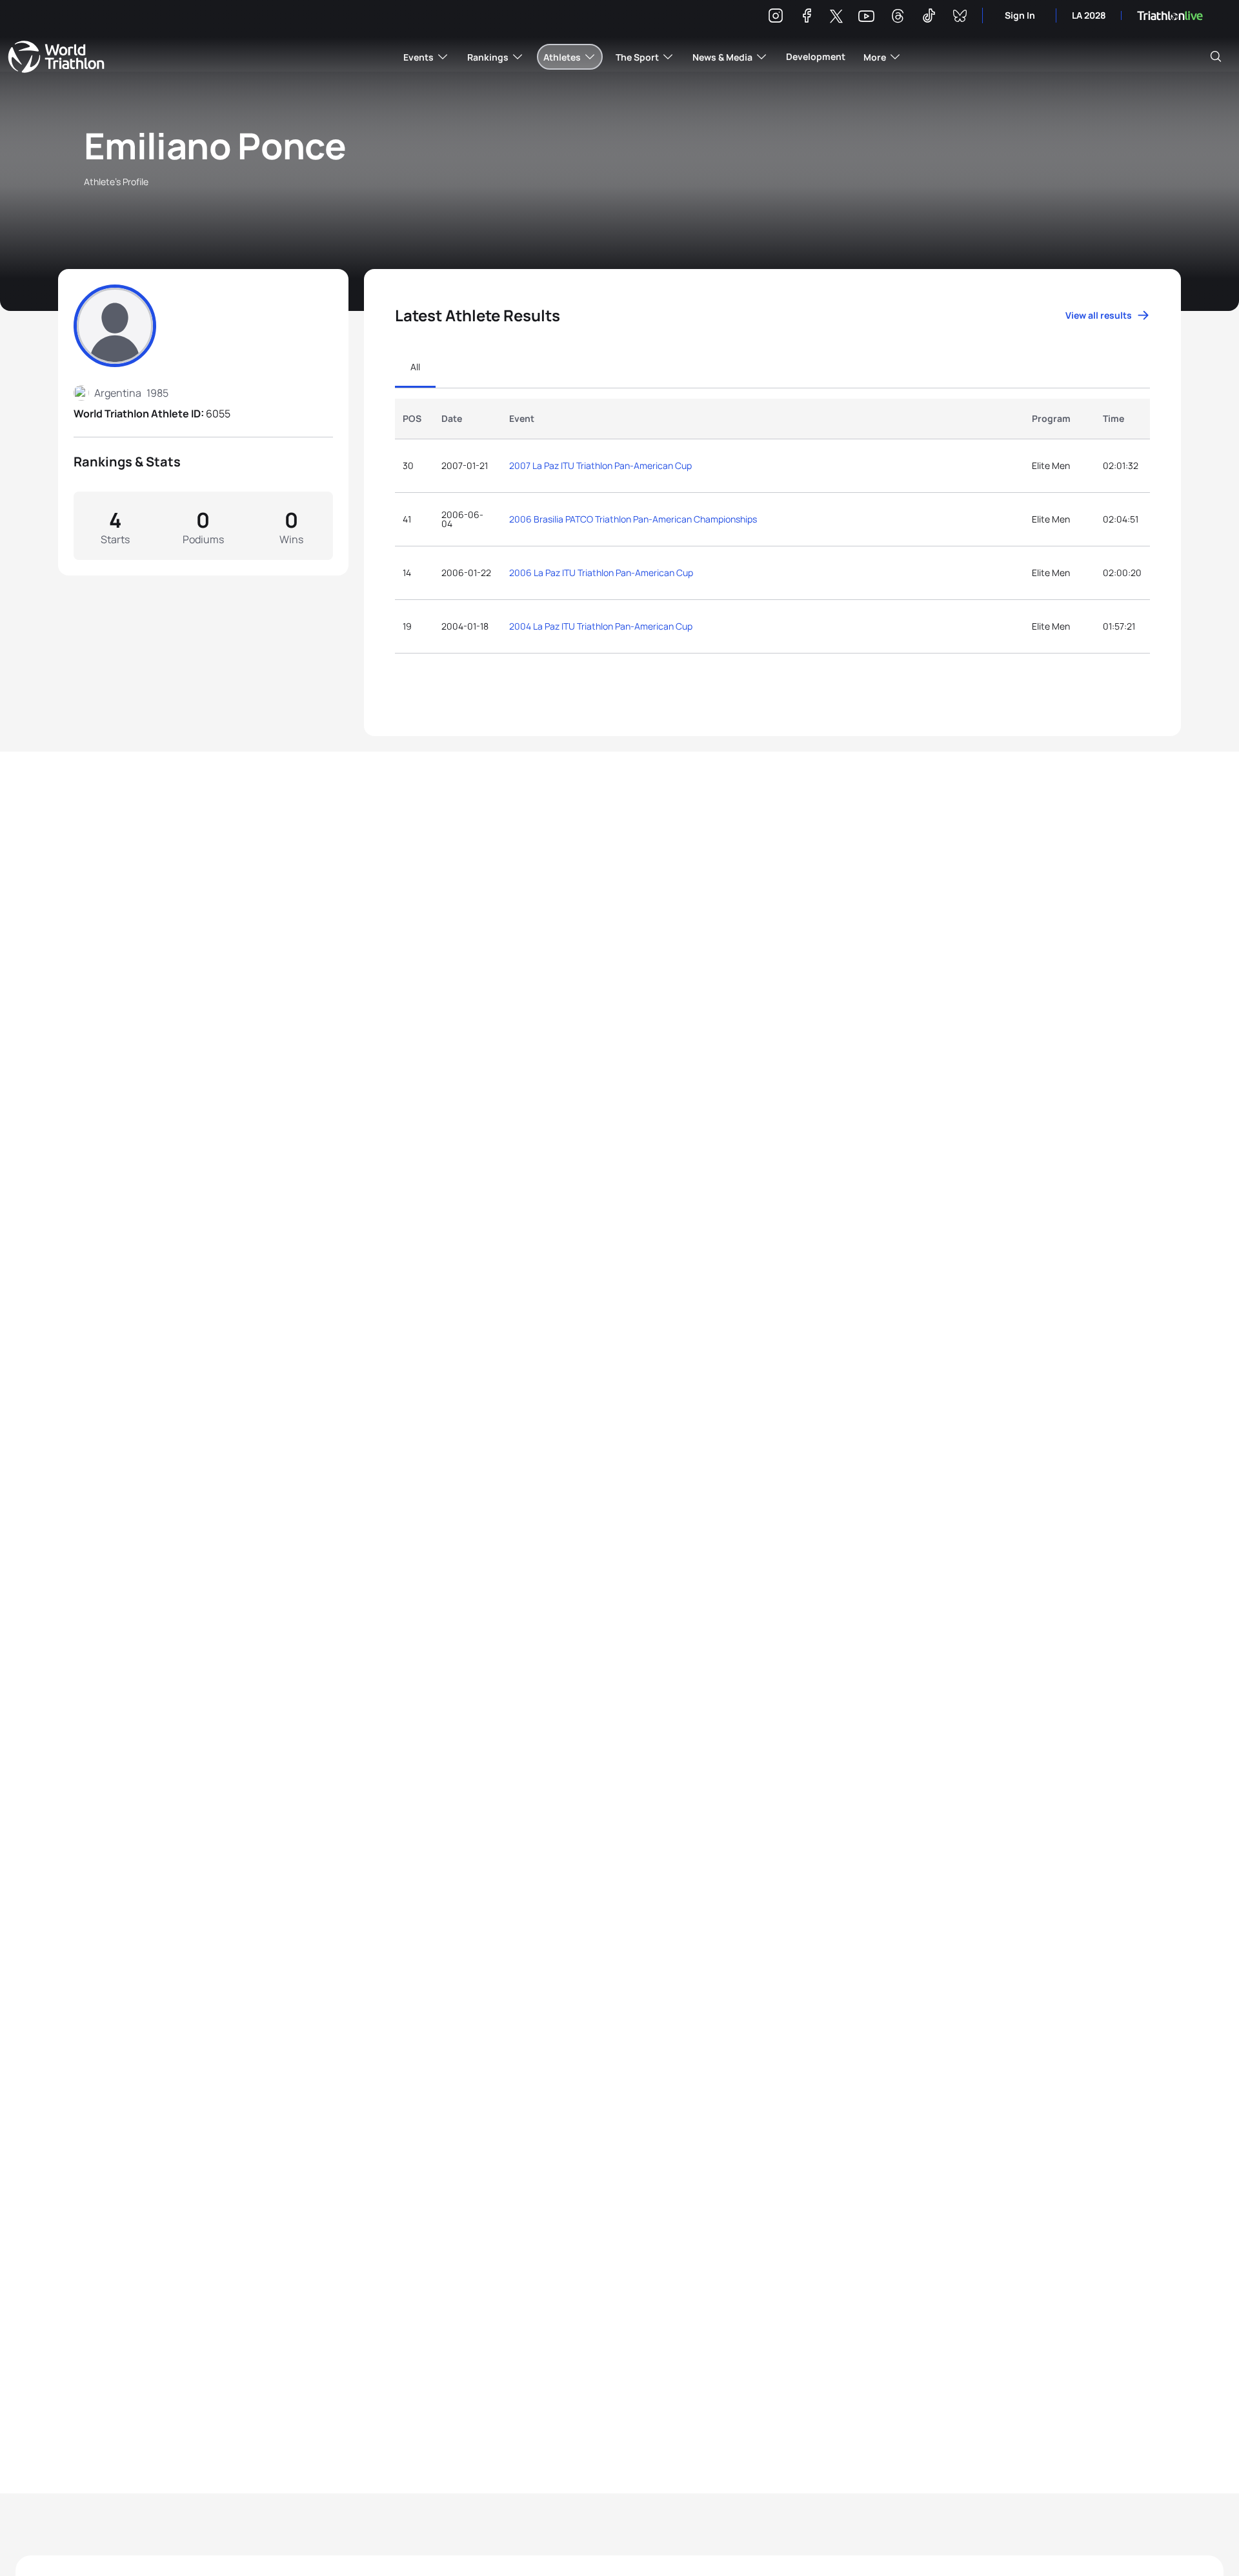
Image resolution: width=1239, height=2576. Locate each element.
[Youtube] (866, 16)
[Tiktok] (929, 18)
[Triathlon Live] (1170, 16)
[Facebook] (807, 18)
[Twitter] (836, 17)
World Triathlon (56, 57)
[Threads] (898, 18)
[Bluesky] (960, 18)
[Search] (1216, 57)
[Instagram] (776, 18)
